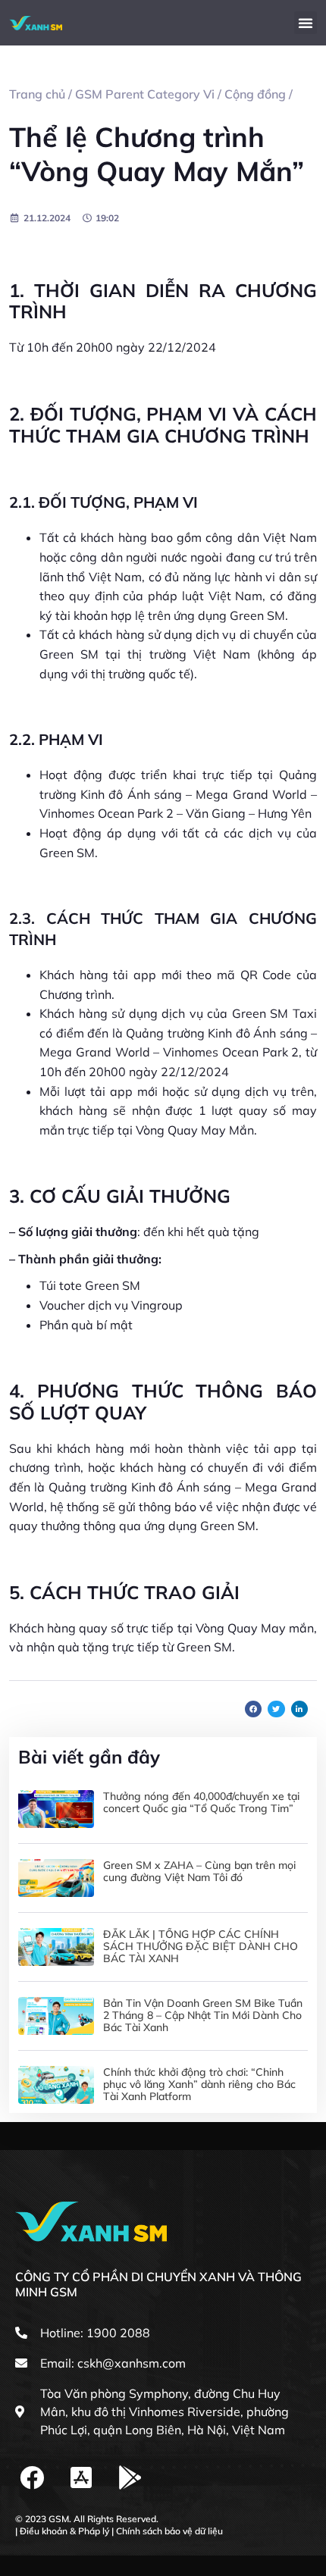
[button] (306, 23)
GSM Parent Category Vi (145, 94)
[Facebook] (32, 2478)
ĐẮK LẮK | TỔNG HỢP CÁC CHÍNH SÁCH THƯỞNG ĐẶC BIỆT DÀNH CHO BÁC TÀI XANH (201, 1946)
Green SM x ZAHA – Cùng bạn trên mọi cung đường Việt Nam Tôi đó (199, 1871)
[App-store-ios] (81, 2478)
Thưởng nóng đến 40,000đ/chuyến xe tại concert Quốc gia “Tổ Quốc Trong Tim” (201, 1802)
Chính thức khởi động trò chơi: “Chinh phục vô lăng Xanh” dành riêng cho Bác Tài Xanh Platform (199, 2084)
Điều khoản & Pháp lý (64, 2531)
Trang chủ (37, 94)
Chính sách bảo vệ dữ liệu (169, 2531)
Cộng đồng (255, 94)
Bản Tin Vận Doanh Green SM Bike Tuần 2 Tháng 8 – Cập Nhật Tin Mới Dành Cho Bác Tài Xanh (203, 2015)
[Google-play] (131, 2478)
